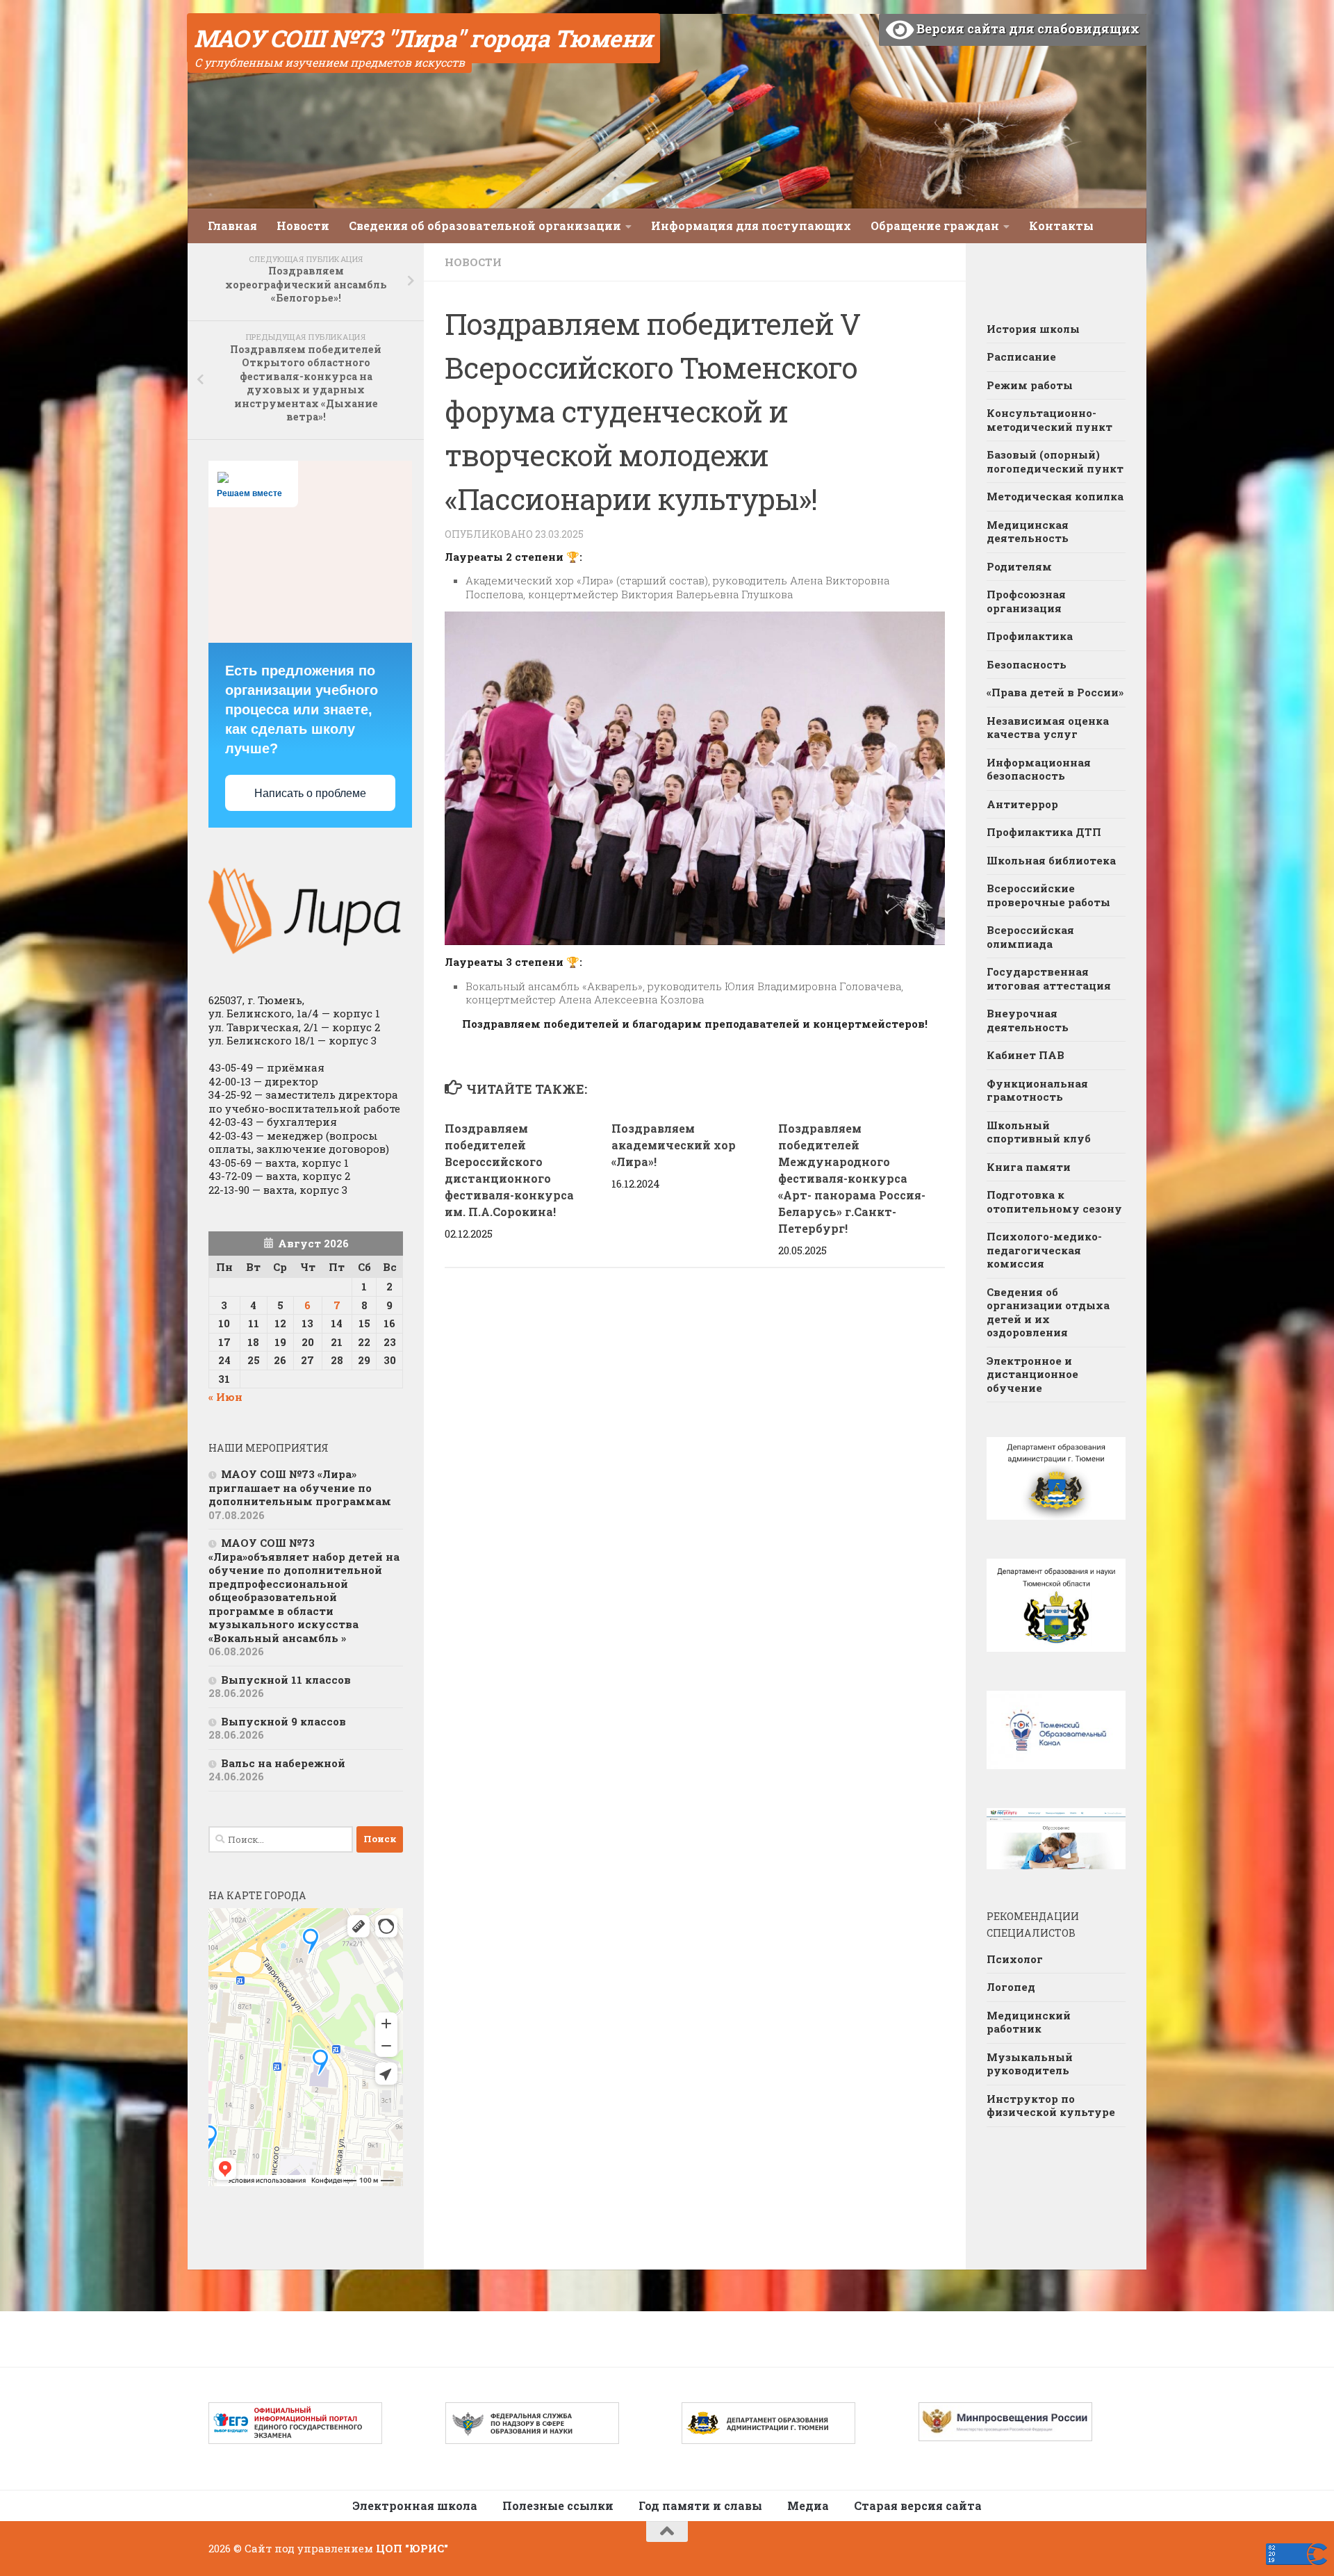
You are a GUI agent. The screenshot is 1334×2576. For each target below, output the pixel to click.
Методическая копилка (1055, 496)
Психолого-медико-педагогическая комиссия (1044, 1250)
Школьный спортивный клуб (1039, 1132)
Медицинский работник (1029, 2022)
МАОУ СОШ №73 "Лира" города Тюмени (423, 38)
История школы (1033, 329)
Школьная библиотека (1051, 860)
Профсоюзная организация (1026, 601)
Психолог (1015, 1959)
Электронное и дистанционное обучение (1032, 1374)
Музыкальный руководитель (1030, 2064)
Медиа (808, 2505)
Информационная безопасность (1039, 769)
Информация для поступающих (751, 225)
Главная (232, 225)
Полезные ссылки (558, 2505)
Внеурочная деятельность (1028, 1020)
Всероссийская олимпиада (1030, 937)
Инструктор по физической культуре (1051, 2106)
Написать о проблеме (310, 793)
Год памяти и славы (700, 2505)
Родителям (1019, 566)
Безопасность (1027, 664)
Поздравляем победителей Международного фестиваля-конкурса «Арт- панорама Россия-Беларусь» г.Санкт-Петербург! (852, 1178)
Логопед (1011, 1987)
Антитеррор (1022, 804)
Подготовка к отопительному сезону (1054, 1201)
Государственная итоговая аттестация (1049, 978)
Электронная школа (415, 2505)
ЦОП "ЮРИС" (412, 2548)
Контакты (1061, 225)
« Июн (225, 1397)
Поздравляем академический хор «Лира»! (674, 1145)
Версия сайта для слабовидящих (1027, 28)
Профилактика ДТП (1044, 832)
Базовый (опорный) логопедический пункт (1055, 461)
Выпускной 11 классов (286, 1680)
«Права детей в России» (1055, 692)
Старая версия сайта (918, 2505)
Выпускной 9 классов (283, 1721)
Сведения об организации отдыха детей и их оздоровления (1048, 1312)
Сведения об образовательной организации (485, 225)
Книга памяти (1029, 1167)
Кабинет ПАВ (1026, 1055)
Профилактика (1030, 636)
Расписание (1021, 356)
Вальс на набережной (283, 1763)
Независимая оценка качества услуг (1048, 728)
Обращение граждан (935, 225)
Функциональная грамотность (1037, 1090)
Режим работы (1030, 385)
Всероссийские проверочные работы (1048, 895)
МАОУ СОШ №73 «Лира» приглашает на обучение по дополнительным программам (300, 1487)
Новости (303, 225)
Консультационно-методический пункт (1049, 420)
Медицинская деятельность (1028, 532)
